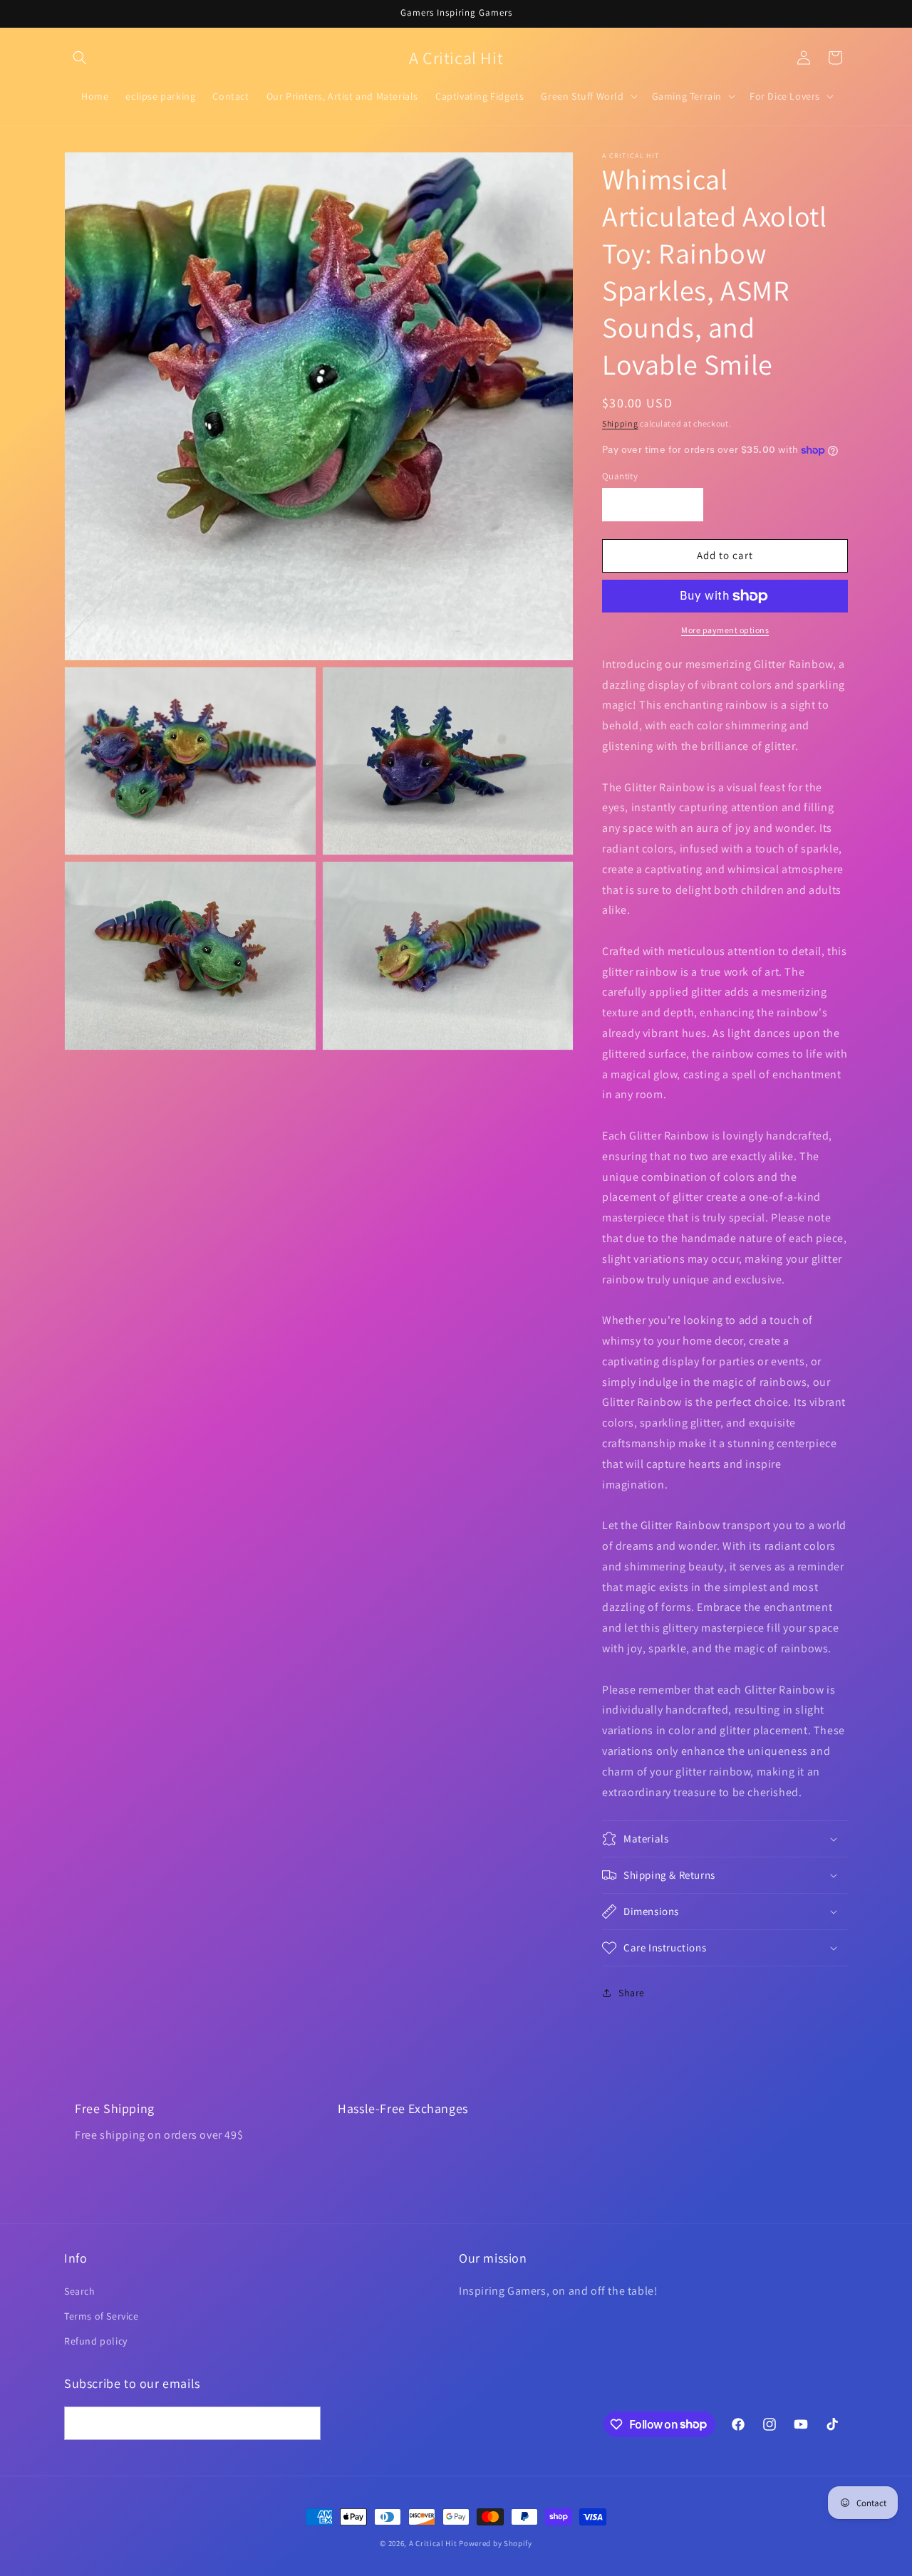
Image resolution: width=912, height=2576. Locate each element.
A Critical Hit (433, 2543)
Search (80, 2291)
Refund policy (96, 2341)
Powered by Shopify (496, 2543)
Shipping (620, 423)
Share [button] (632, 1993)
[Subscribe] (304, 2423)
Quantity (620, 476)
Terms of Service (102, 2316)
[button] (80, 58)
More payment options (725, 630)
